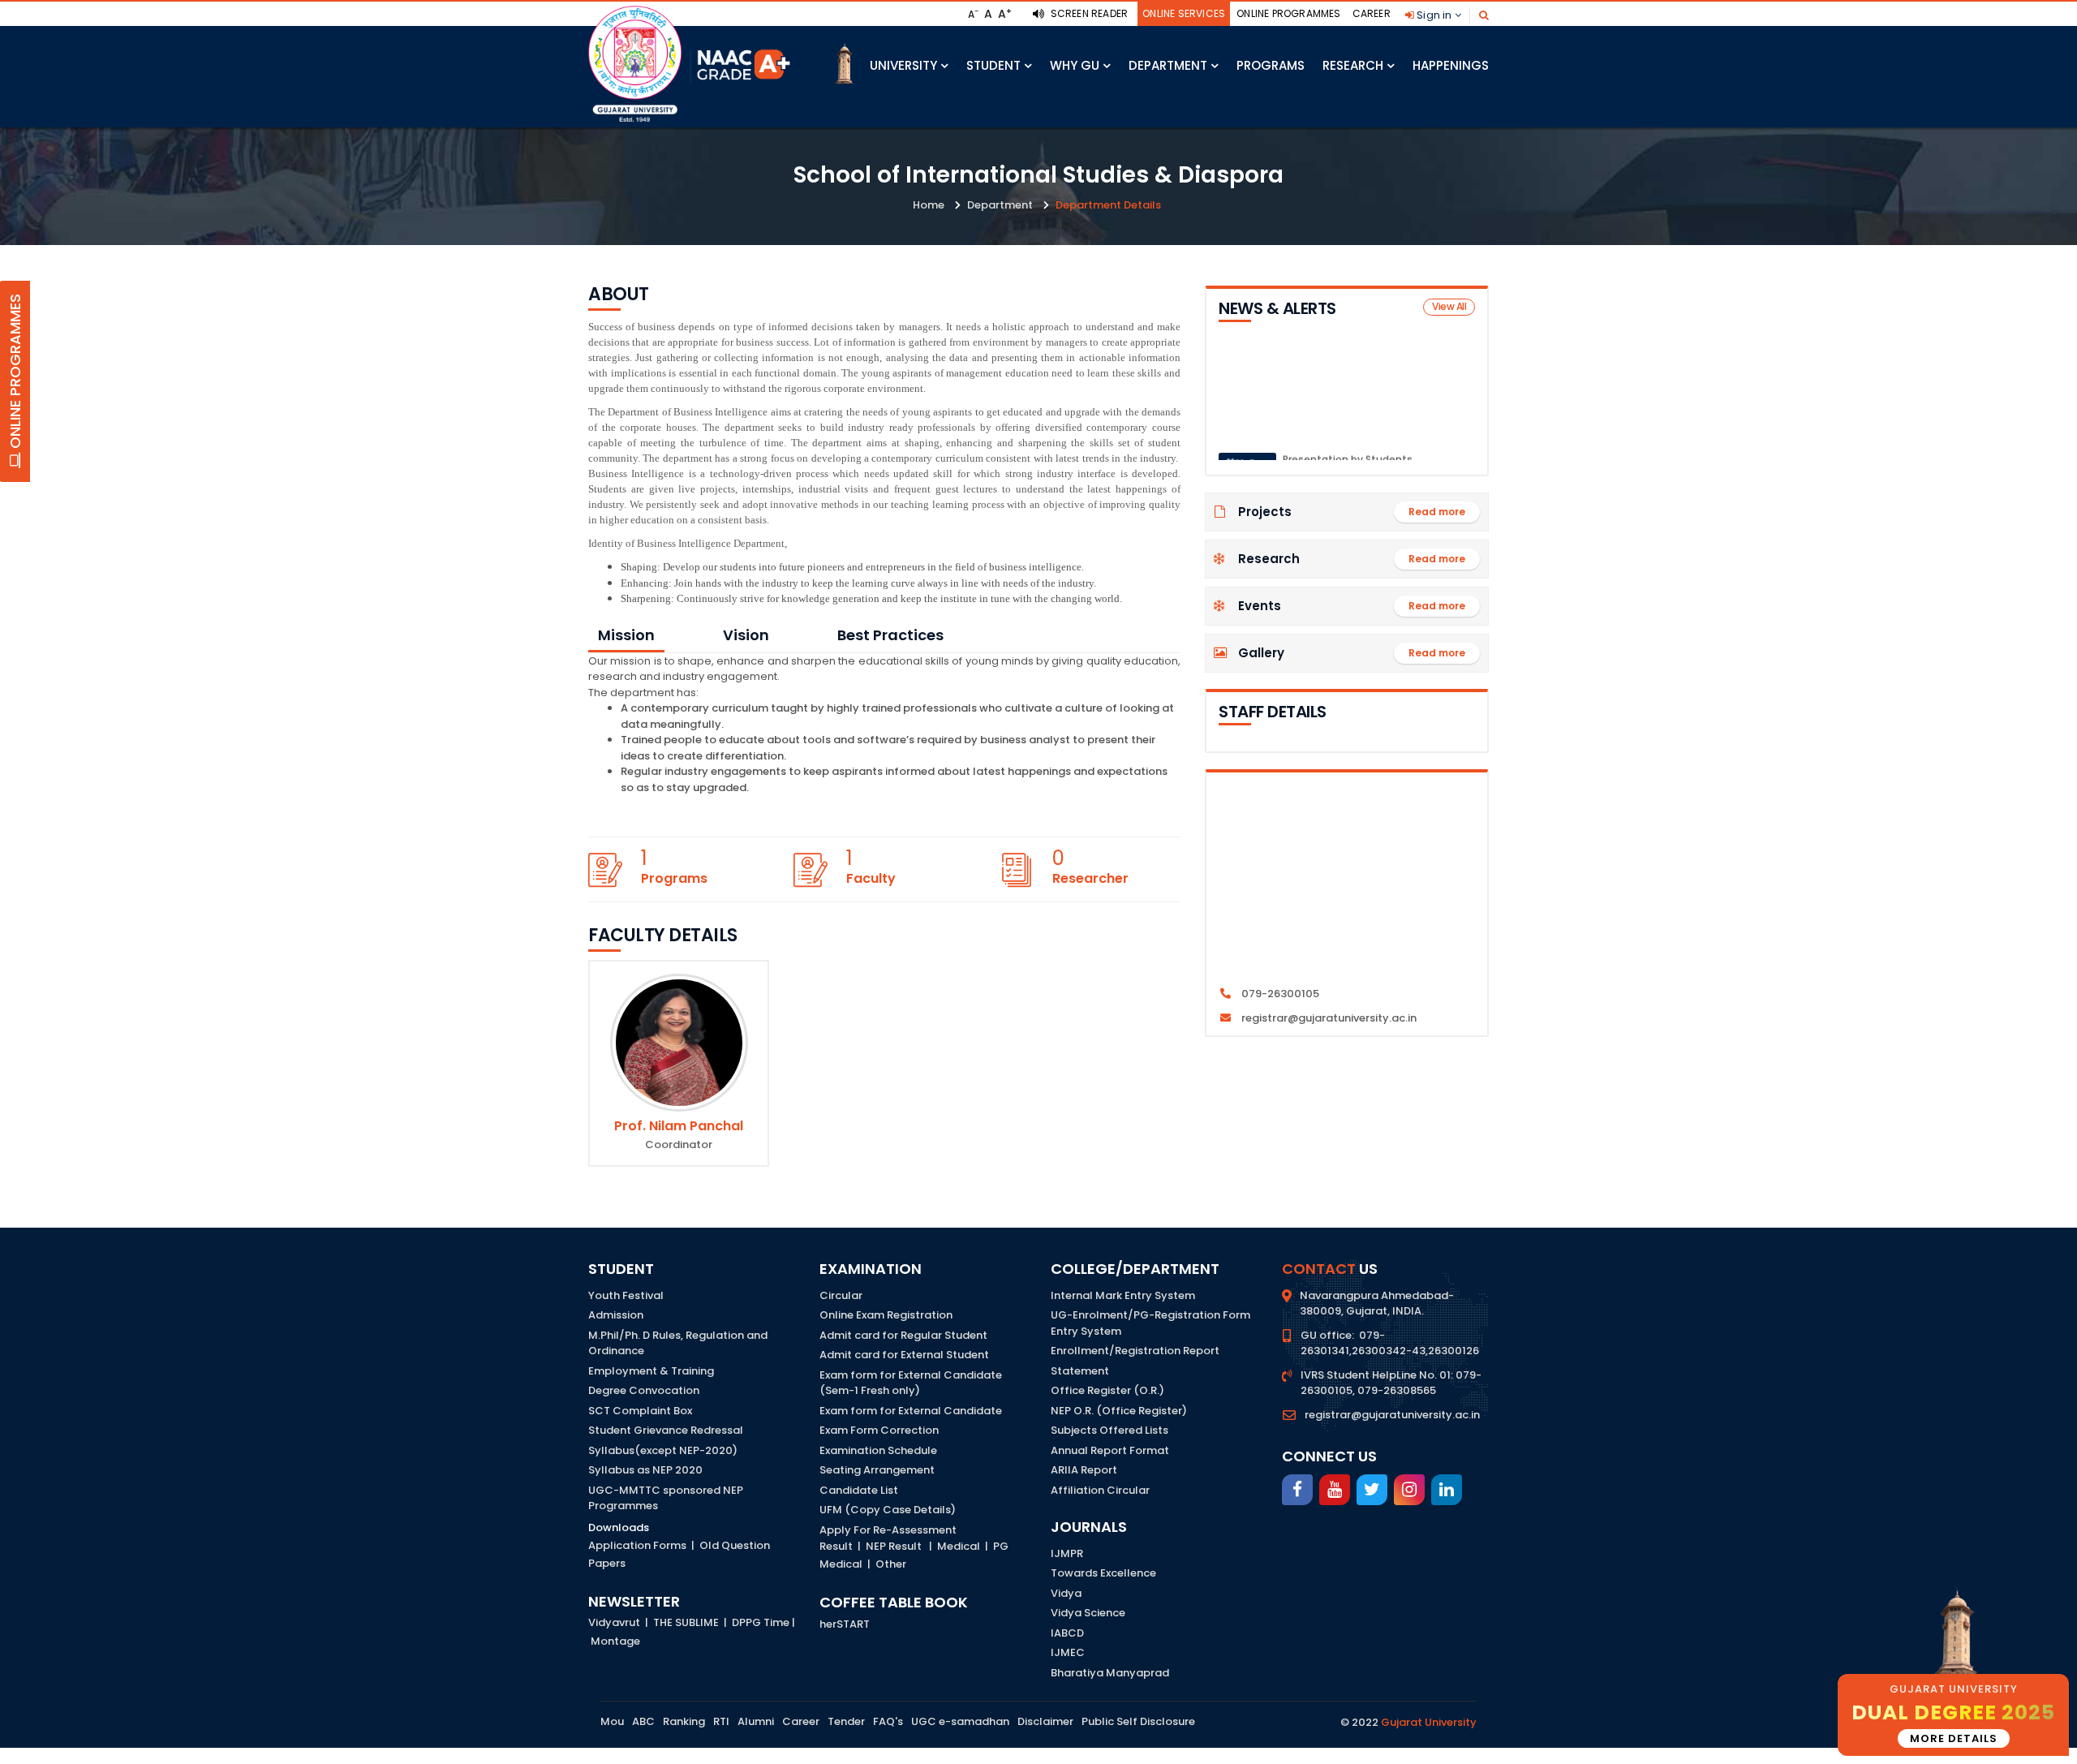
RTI (721, 1721)
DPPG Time (761, 1622)
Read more (1437, 512)
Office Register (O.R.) (1107, 1390)
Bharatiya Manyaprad (1110, 1673)
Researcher (1090, 878)
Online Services (1184, 13)
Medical (959, 1546)
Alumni (756, 1721)
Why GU (1075, 65)
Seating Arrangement (877, 1470)
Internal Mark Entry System (1123, 1295)
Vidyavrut (614, 1622)
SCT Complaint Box (640, 1411)
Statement (1080, 1371)
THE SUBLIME (686, 1622)
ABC (643, 1721)
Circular (841, 1295)
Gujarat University (1429, 1722)
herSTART (845, 1624)
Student (993, 65)
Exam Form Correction (879, 1430)
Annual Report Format (1110, 1450)
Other (891, 1564)
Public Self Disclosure (1138, 1721)
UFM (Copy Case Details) (888, 1510)
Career (1372, 13)
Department (1168, 65)
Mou (612, 1721)
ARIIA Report (1084, 1470)
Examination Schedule (878, 1450)
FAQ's (888, 1721)
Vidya (1066, 1593)
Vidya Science (1088, 1613)
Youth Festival (626, 1295)
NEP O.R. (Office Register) (1119, 1411)
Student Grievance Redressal (666, 1430)
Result (836, 1546)
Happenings (1451, 65)
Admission (616, 1315)
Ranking (684, 1721)
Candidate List (859, 1490)
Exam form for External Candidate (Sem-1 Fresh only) (911, 1383)
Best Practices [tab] (890, 635)
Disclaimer (1045, 1721)
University (903, 65)
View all (1449, 306)
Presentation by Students (1348, 442)
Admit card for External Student (904, 1355)
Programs (1271, 65)
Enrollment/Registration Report (1135, 1351)
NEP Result (894, 1546)
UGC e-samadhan (960, 1721)
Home (929, 205)
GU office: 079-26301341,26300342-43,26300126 (1390, 1343)
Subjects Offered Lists (1109, 1430)
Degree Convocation (644, 1390)
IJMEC (1068, 1652)
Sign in (1434, 15)
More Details (1954, 1738)
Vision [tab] (746, 635)
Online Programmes (1288, 13)
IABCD (1067, 1633)
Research (1353, 65)
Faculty (871, 878)
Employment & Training (651, 1371)
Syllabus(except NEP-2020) (663, 1450)
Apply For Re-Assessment (888, 1530)
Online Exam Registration (886, 1315)
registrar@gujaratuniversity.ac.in (1392, 1415)
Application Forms (637, 1545)
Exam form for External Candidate (911, 1411)
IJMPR (1067, 1553)
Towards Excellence (1103, 1573)
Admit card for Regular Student (903, 1335)
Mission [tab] (626, 635)
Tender (846, 1721)
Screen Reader (1088, 13)
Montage (615, 1641)
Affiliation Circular (1100, 1490)
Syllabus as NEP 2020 (645, 1470)
